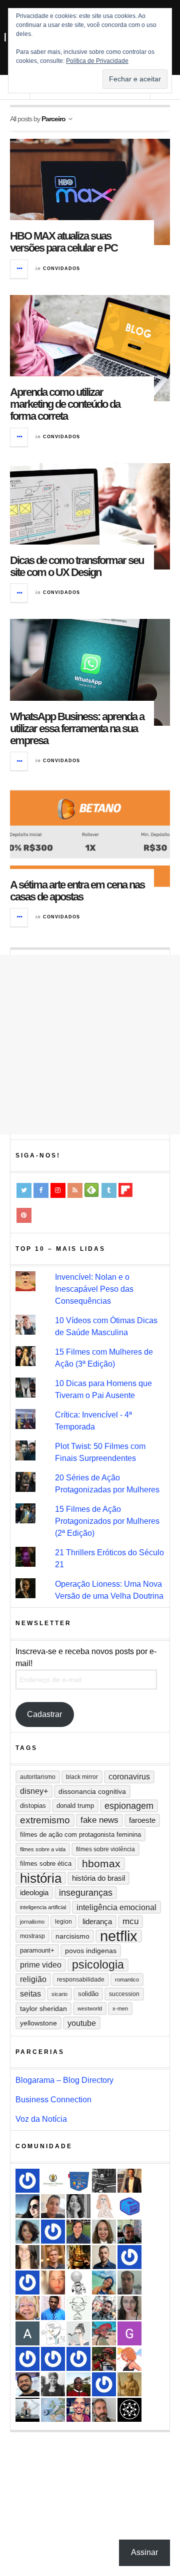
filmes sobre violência (105, 1849)
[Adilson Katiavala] (27, 2333)
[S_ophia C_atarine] (104, 2384)
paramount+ (37, 1950)
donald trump (75, 1806)
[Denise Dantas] (27, 2308)
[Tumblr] (109, 1190)
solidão (88, 1994)
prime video (41, 1965)
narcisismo (72, 1936)
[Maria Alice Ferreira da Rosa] (27, 2410)
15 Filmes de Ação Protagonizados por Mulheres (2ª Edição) (107, 1521)
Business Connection (53, 2100)
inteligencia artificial (43, 1907)
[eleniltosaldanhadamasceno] (27, 2384)
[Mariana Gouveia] (53, 2384)
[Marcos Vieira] (129, 2410)
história (41, 1878)
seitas (30, 1994)
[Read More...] (19, 269)
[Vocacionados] (53, 2308)
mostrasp (32, 1936)
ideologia (34, 1893)
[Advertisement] (90, 1045)
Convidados (61, 269)
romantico (127, 1980)
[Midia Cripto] (129, 2206)
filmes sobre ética (46, 1863)
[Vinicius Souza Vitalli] (104, 2308)
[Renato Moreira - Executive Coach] (129, 2181)
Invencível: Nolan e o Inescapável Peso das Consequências (94, 1289)
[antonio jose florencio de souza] (129, 2232)
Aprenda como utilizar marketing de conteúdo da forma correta (65, 404)
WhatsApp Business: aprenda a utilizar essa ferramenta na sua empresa (77, 728)
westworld (90, 2008)
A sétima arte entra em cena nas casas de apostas (77, 891)
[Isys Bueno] (129, 2359)
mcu (130, 1921)
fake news (99, 1820)
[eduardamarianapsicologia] (104, 2232)
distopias (33, 1806)
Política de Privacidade (97, 61)
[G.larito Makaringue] (129, 2333)
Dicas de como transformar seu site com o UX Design (77, 566)
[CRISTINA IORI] (53, 2232)
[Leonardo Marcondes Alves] (53, 2181)
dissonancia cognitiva (92, 1791)
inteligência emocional (116, 1907)
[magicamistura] (27, 2206)
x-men (120, 2008)
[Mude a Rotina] (104, 2333)
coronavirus (129, 1777)
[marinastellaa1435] (27, 2359)
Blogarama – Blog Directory (64, 2080)
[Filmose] (104, 2410)
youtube (82, 2023)
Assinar (144, 2552)
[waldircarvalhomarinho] (27, 2283)
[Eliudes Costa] (78, 2384)
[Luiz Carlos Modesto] (104, 2359)
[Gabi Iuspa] (104, 2283)
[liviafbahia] (27, 2257)
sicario (59, 1994)
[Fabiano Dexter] (53, 2333)
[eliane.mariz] (129, 2308)
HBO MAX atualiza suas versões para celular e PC (64, 242)
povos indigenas (91, 1951)
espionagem (129, 1806)
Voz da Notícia (41, 2119)
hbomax (101, 1863)
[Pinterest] (24, 1215)
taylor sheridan (43, 2008)
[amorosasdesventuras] (104, 2206)
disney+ (34, 1791)
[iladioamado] (78, 2308)
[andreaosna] (27, 2181)
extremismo (45, 1820)
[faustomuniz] (78, 2410)
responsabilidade (81, 1980)
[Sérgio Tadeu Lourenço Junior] (104, 2181)
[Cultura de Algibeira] (78, 2181)
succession (124, 1994)
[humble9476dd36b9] (78, 2359)
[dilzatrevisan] (78, 2232)
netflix (119, 1936)
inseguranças (86, 1893)
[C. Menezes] (78, 2333)
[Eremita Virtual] (129, 2384)
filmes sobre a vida (43, 1849)
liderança (97, 1921)
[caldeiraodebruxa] (78, 2257)
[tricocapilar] (27, 2232)
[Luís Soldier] (78, 2283)
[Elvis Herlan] (104, 2257)
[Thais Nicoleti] (53, 2359)
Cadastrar (44, 1714)
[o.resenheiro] (53, 2257)
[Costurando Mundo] (53, 2410)
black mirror (82, 1777)
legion (63, 1922)
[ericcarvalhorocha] (129, 2283)
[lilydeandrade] (53, 2283)
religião (33, 1979)
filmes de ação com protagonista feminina (80, 1835)
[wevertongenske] (53, 2206)
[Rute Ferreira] (78, 2206)
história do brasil (98, 1878)
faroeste (142, 1820)
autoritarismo (38, 1777)
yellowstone (38, 2023)
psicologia (98, 1965)
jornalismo (32, 1922)
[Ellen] (129, 2257)
